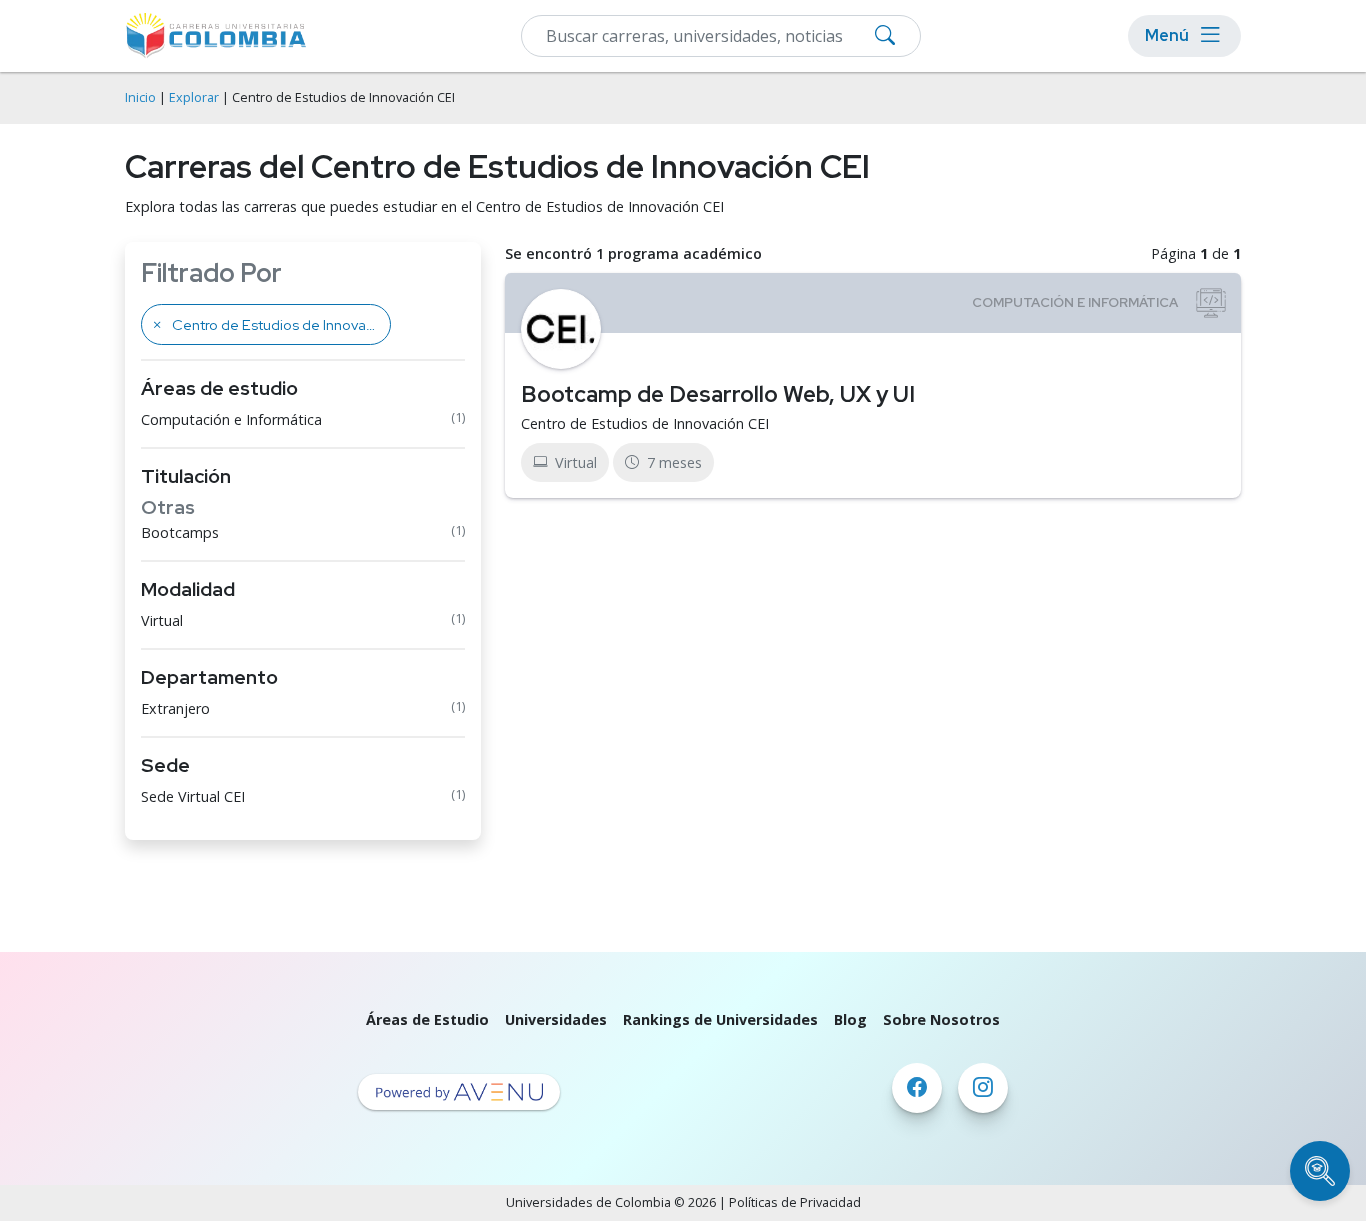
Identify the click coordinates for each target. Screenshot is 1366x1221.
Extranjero (175, 708)
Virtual (162, 620)
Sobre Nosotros (941, 1019)
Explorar (194, 97)
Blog (850, 1019)
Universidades (556, 1019)
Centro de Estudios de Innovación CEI (645, 423)
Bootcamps (180, 532)
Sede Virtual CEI (193, 796)
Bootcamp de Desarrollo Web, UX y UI (718, 394)
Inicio (140, 97)
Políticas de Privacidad (795, 1202)
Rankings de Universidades (720, 1019)
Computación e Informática (231, 419)
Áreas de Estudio (427, 1019)
